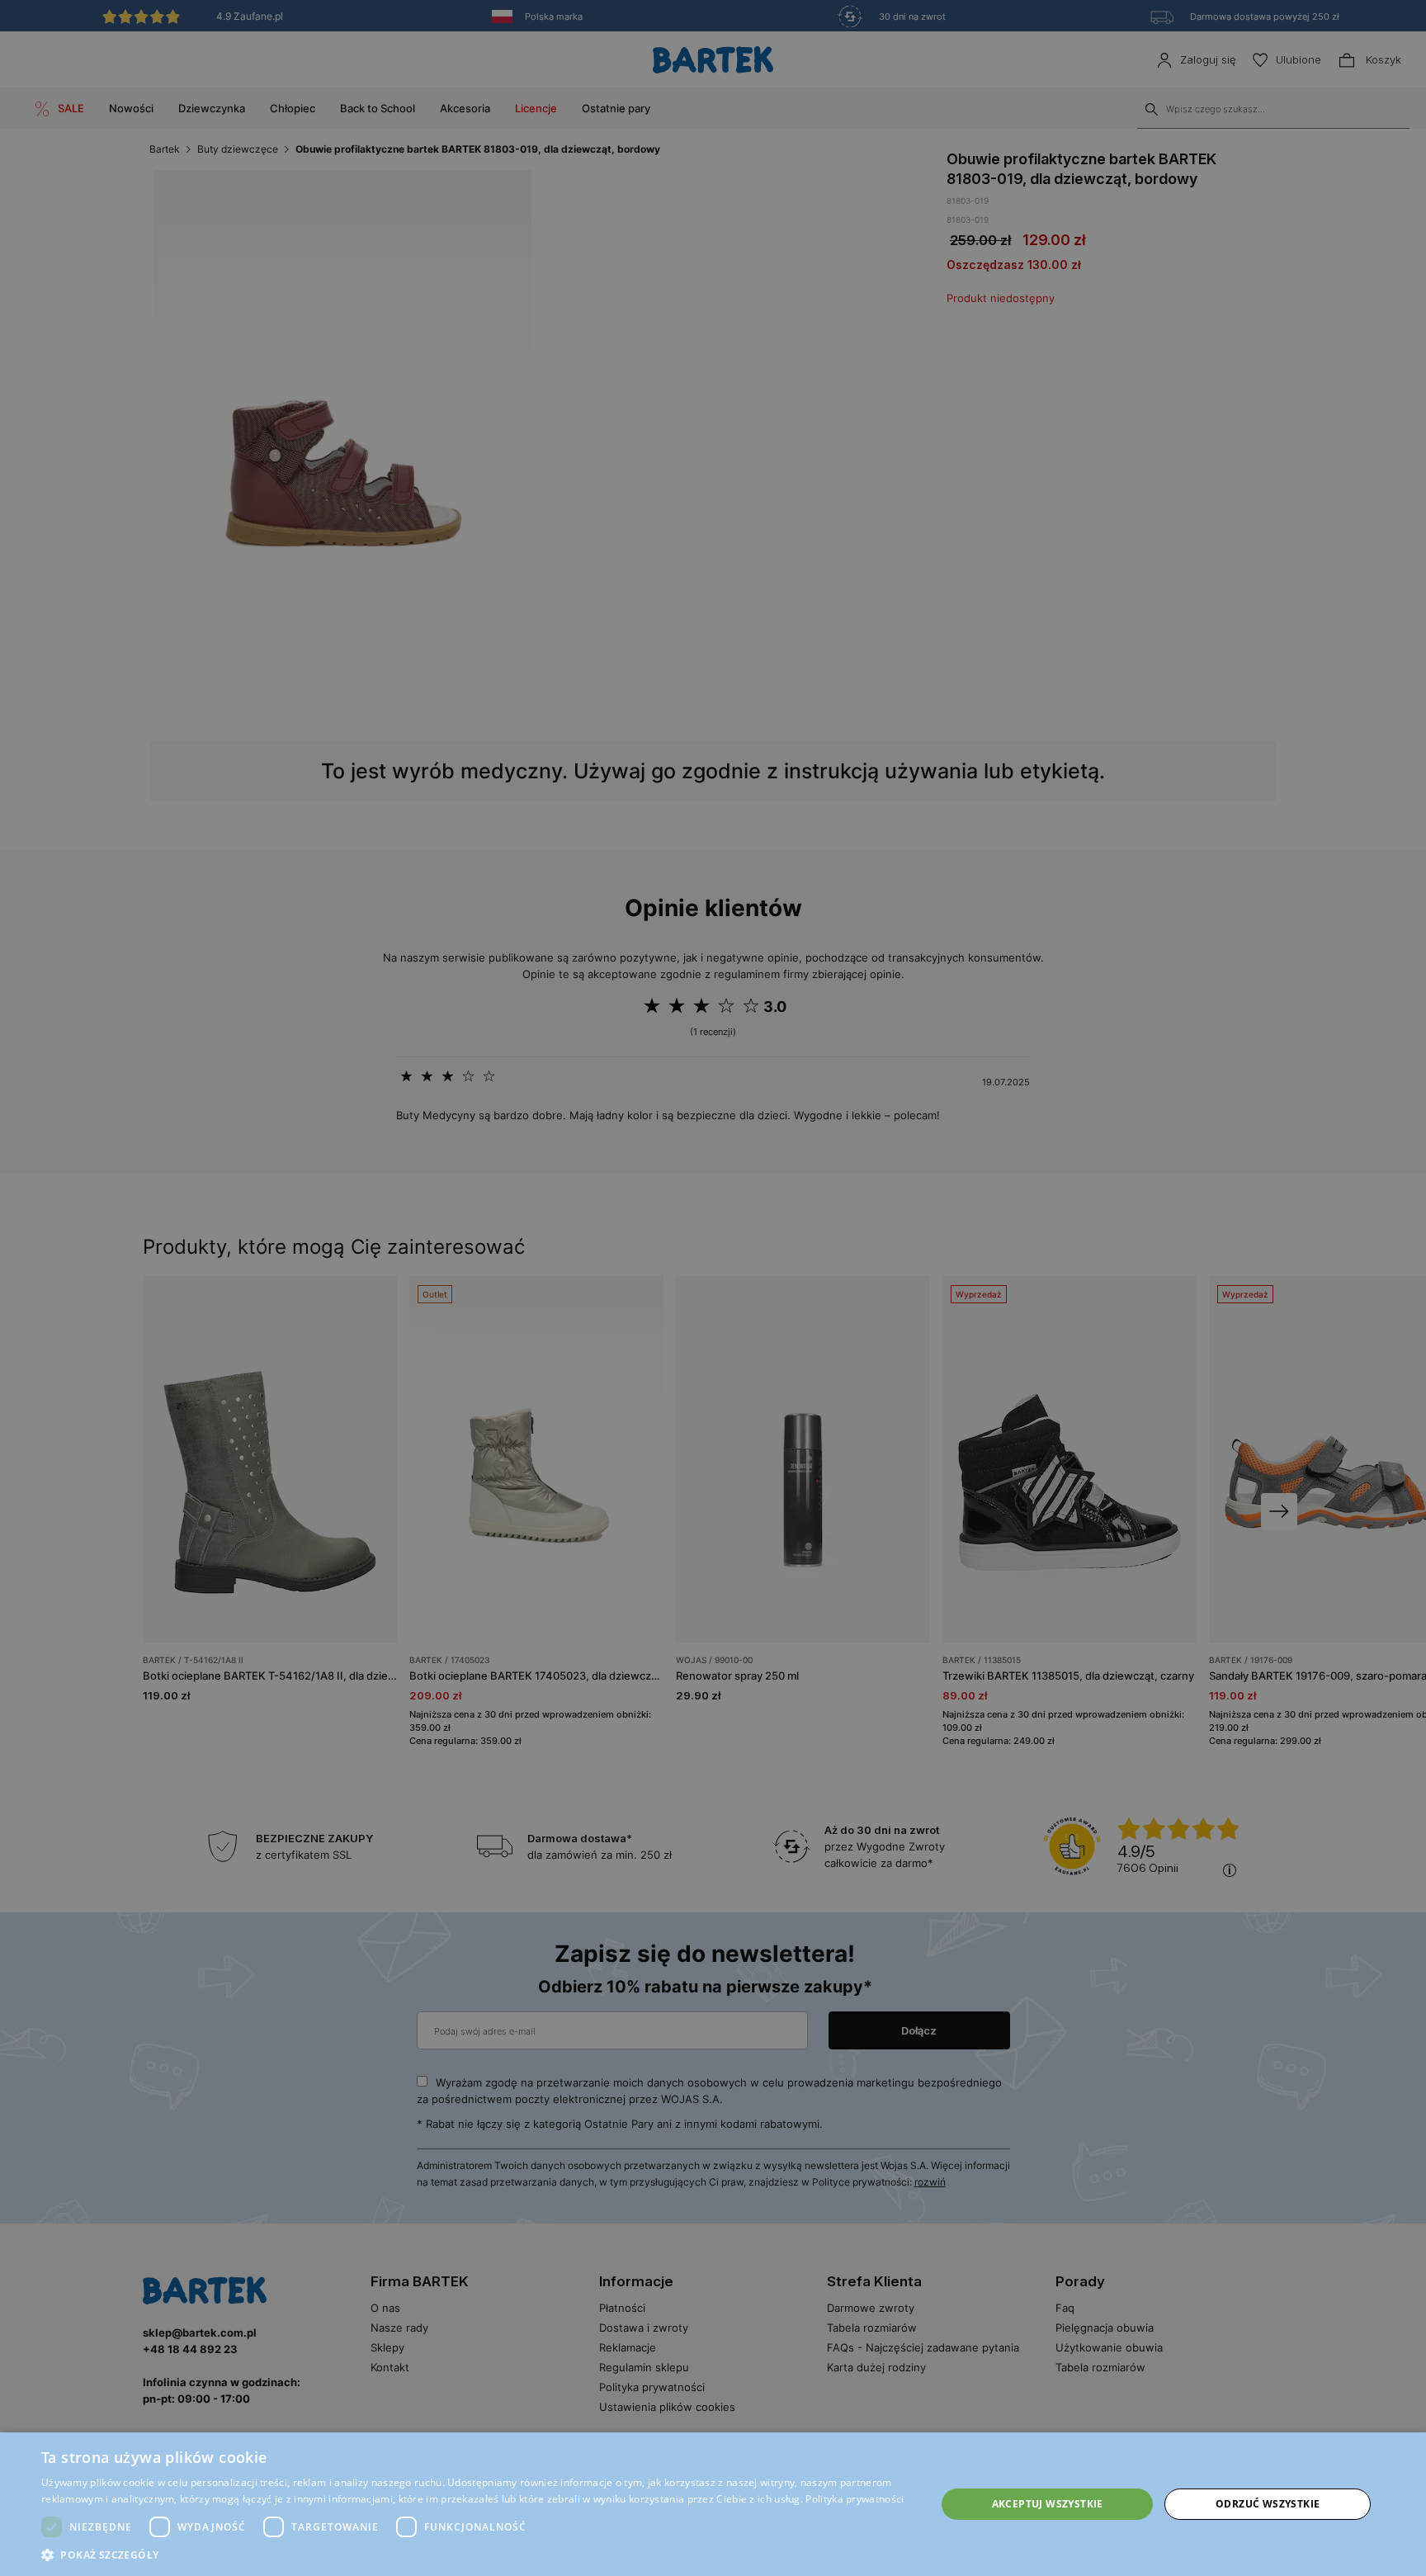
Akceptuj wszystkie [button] (1048, 2504)
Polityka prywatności (855, 2499)
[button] (475, 2555)
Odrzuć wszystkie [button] (1268, 2504)
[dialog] (713, 1288)
